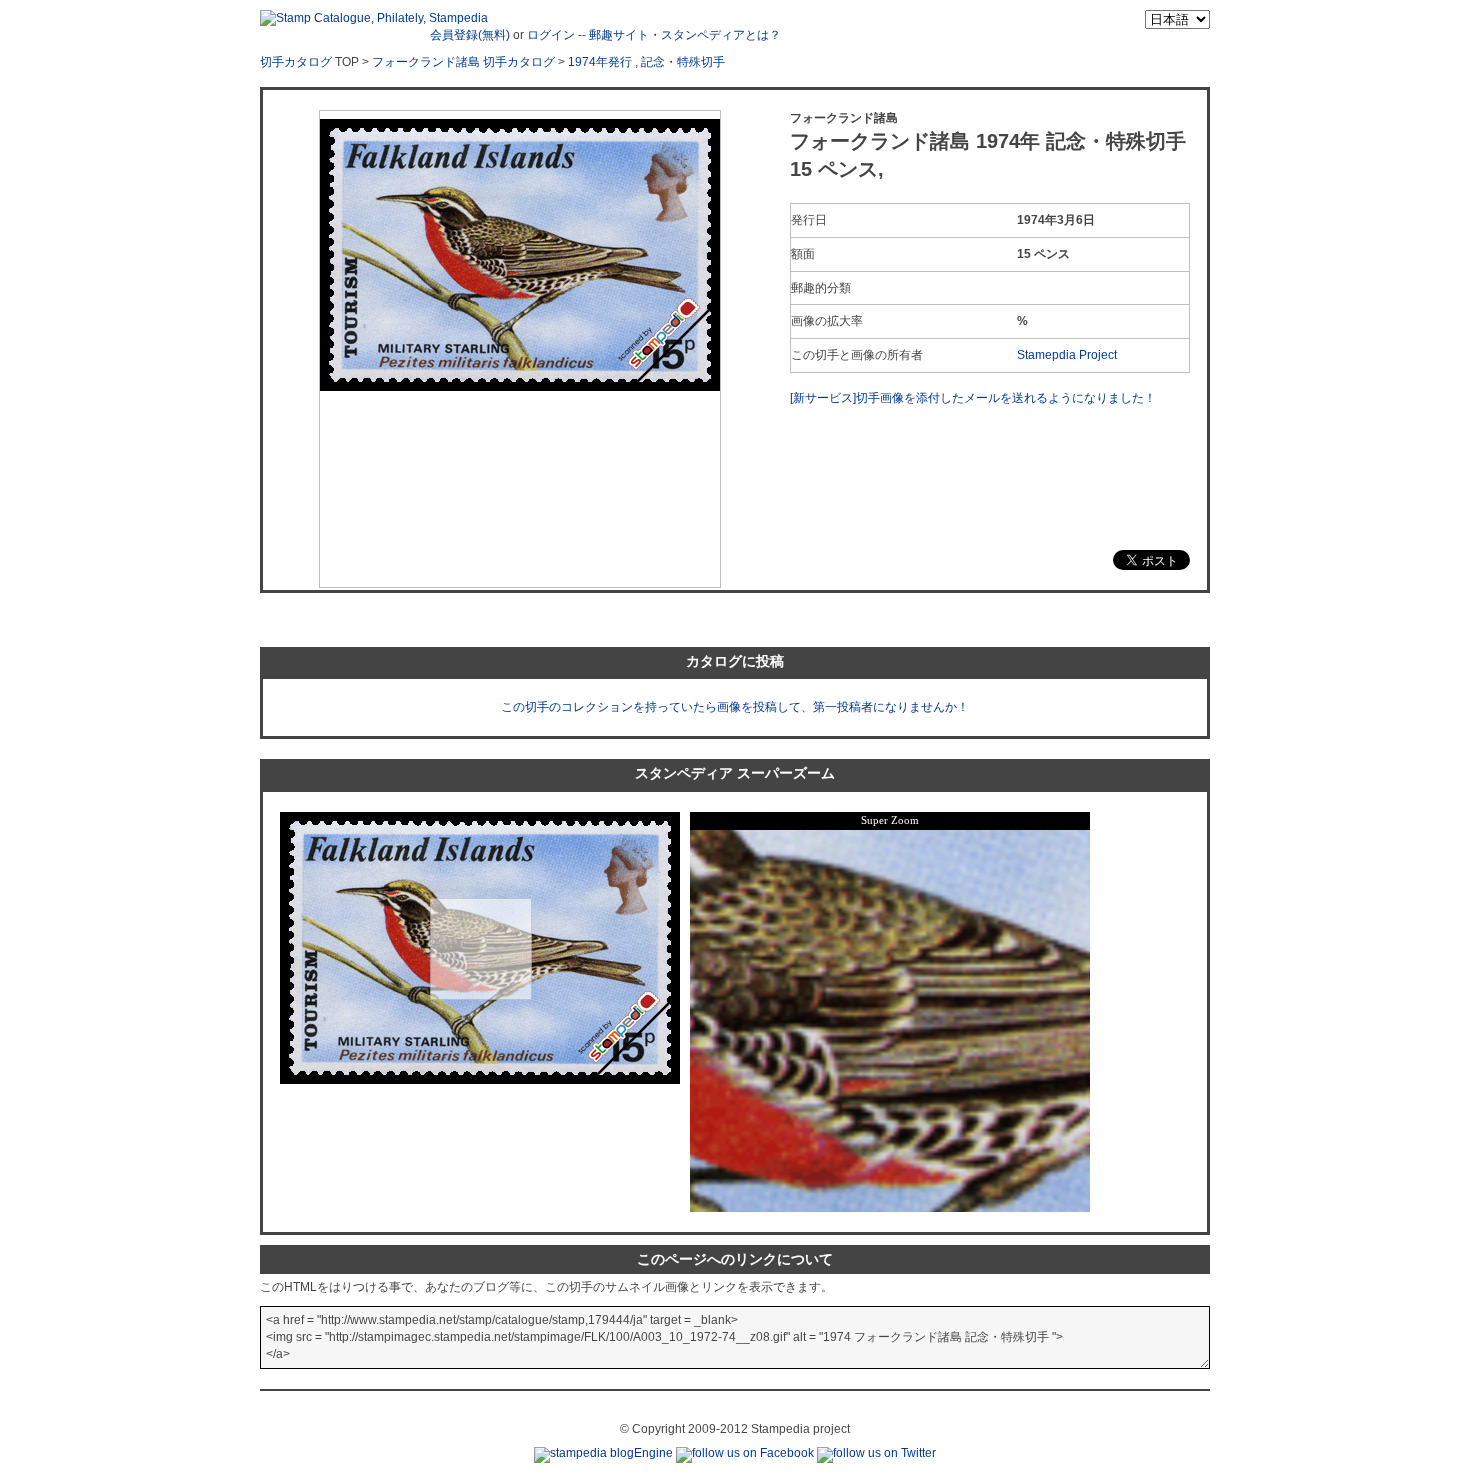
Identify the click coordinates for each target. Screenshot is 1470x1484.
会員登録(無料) (470, 35)
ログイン (551, 35)
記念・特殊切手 (683, 62)
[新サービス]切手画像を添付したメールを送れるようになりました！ (973, 398)
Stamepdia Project (1067, 355)
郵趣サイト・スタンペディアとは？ (685, 35)
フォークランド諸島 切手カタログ (463, 62)
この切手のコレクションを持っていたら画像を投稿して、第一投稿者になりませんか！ (735, 707)
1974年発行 (600, 62)
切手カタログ (296, 62)
